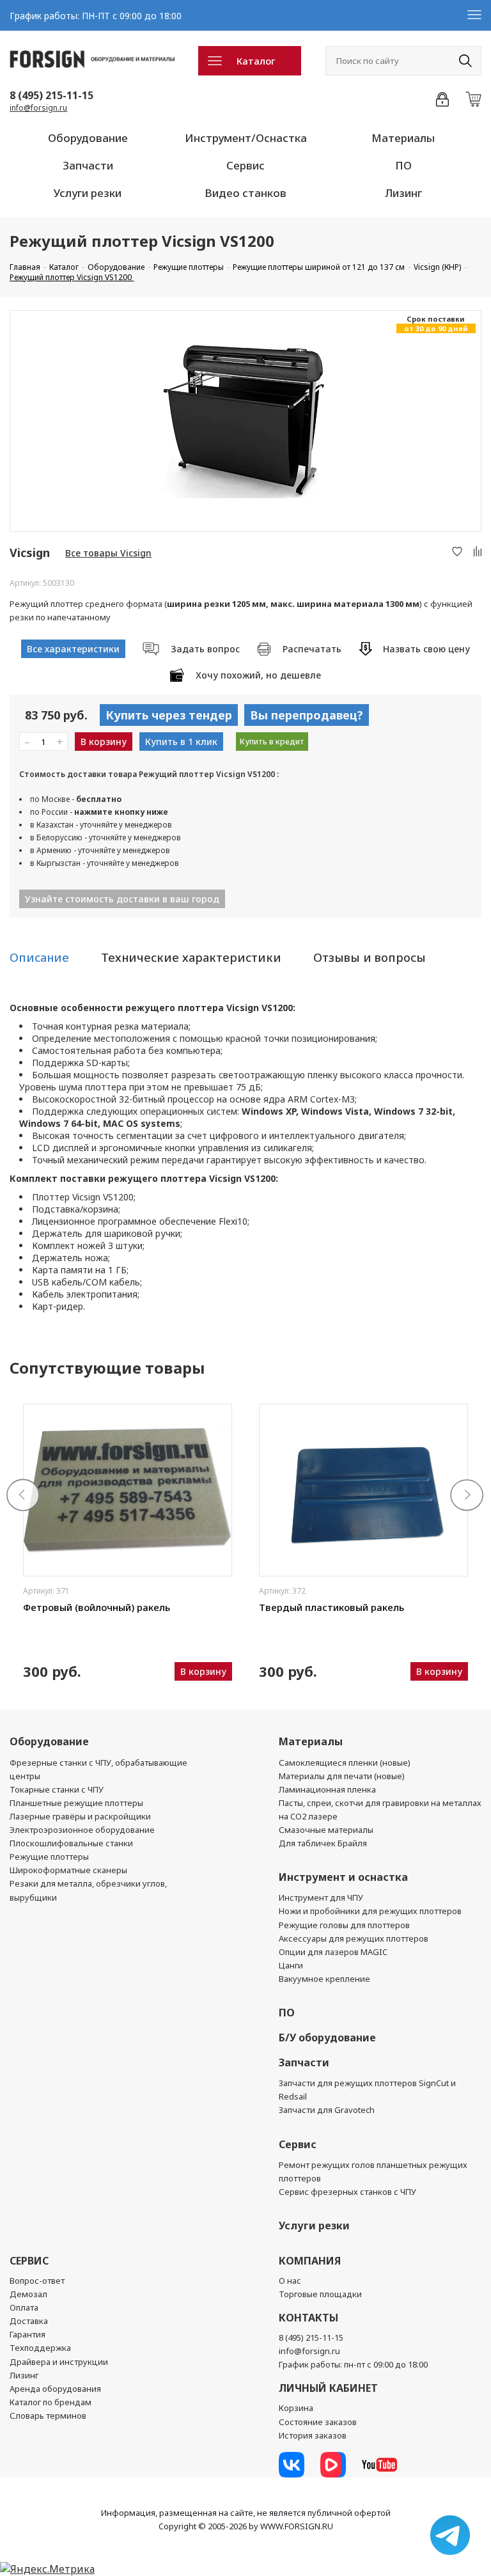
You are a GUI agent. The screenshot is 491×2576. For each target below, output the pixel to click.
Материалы (403, 138)
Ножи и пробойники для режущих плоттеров (370, 1911)
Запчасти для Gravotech (327, 2110)
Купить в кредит (272, 742)
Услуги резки (88, 193)
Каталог (256, 61)
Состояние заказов (318, 2422)
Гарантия (27, 2334)
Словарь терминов (48, 2415)
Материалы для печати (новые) (342, 1776)
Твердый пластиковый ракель (96, 1607)
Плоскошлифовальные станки (71, 1843)
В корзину (104, 742)
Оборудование (88, 138)
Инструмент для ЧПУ (321, 1897)
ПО (403, 165)
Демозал (28, 2294)
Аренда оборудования (55, 2389)
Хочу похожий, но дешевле (258, 675)
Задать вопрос (205, 649)
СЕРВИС (29, 2261)
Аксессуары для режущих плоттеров (354, 1938)
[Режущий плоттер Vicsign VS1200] (245, 421)
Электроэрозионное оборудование (82, 1830)
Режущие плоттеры (49, 1857)
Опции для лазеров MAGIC (333, 1952)
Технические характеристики (191, 957)
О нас (290, 2281)
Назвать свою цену (426, 649)
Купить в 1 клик (181, 742)
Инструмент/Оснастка (246, 138)
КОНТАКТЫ (308, 2318)
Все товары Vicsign (108, 553)
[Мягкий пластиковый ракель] (363, 1490)
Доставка (29, 2321)
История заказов (313, 2435)
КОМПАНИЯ (310, 2261)
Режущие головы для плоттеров (344, 1925)
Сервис (245, 165)
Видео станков (245, 193)
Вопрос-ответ (37, 2281)
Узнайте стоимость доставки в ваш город (122, 899)
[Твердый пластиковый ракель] (128, 1490)
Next (467, 1496)
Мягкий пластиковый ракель (327, 1607)
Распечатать (312, 649)
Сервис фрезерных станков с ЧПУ (347, 2192)
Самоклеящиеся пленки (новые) (345, 1763)
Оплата (24, 2307)
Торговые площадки (320, 2294)
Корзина (296, 2408)
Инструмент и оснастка (343, 1877)
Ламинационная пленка (327, 1789)
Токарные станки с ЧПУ (57, 1789)
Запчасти (88, 165)
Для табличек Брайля (323, 1843)
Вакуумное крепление (324, 1979)
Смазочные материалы (326, 1830)
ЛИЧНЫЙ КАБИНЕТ (328, 2388)
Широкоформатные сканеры (68, 1870)
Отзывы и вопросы (370, 957)
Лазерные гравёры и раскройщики (80, 1816)
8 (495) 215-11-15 (51, 95)
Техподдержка (40, 2348)
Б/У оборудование (327, 2038)
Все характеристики (73, 649)
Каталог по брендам (51, 2402)
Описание (39, 957)
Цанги (291, 1965)
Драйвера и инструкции (59, 2362)
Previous (24, 1496)
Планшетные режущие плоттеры (76, 1803)
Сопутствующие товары (107, 1368)
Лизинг (403, 193)
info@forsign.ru (38, 108)
